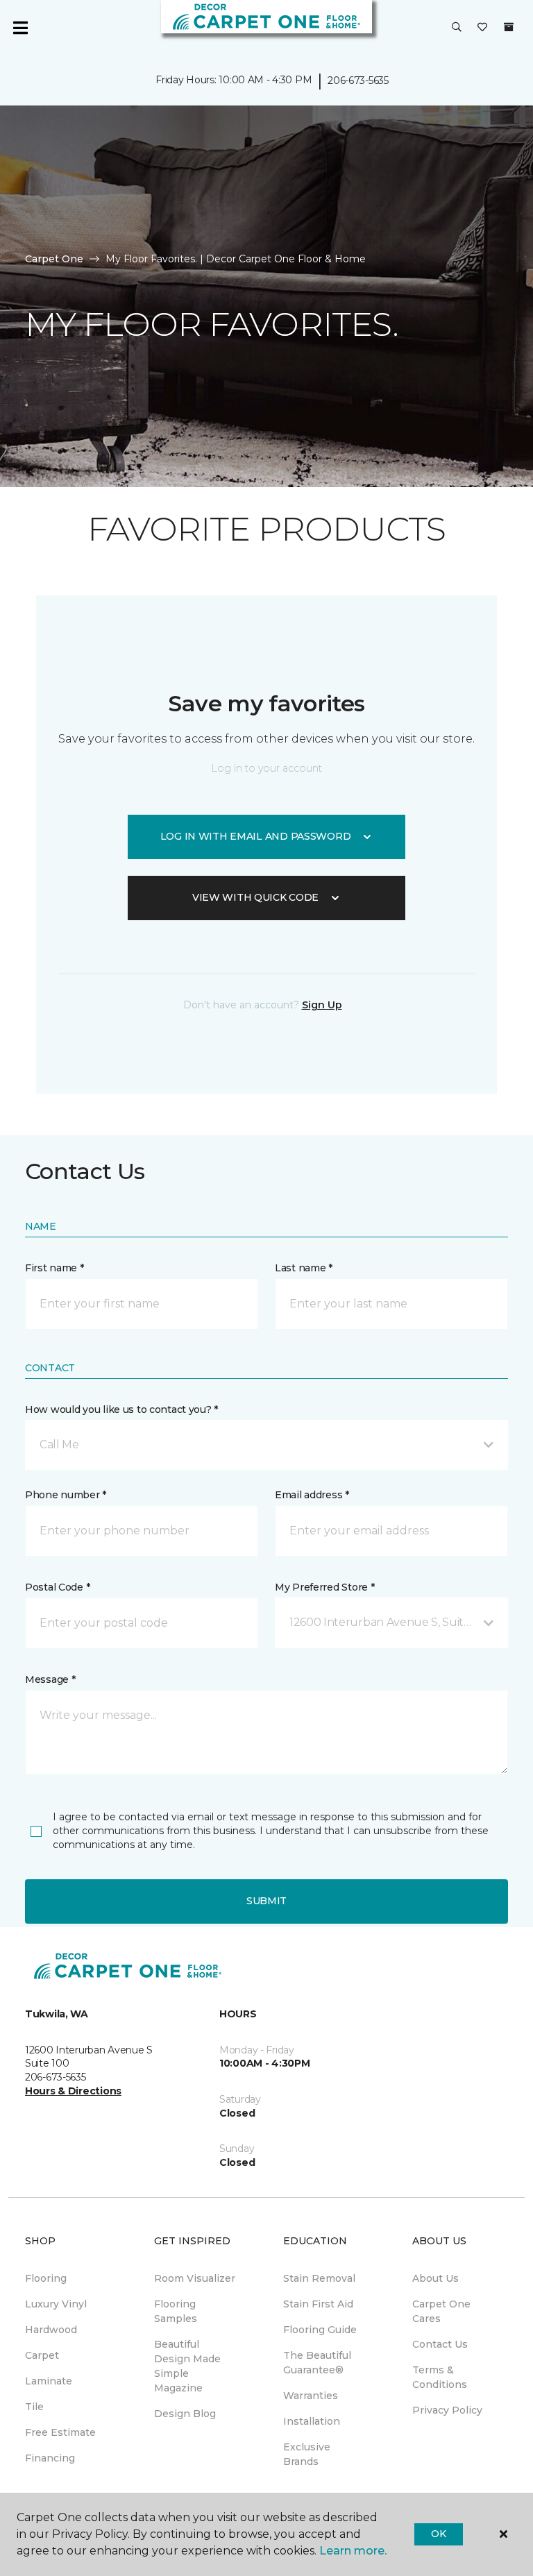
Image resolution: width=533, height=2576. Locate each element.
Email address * (312, 1495)
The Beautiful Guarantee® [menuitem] (317, 2363)
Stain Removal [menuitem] (319, 2278)
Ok (438, 2534)
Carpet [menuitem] (42, 2355)
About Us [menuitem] (435, 2278)
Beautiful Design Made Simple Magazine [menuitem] (187, 2366)
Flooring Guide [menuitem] (320, 2330)
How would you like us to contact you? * (121, 1409)
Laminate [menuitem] (49, 2381)
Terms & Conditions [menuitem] (440, 2377)
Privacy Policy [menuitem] (447, 2410)
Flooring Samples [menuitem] (176, 2311)
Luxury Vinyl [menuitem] (56, 2304)
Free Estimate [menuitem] (60, 2432)
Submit (266, 1901)
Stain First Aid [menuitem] (318, 2304)
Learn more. (353, 2551)
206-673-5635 (358, 80)
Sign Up (322, 1005)
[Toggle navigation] (20, 28)
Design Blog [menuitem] (185, 2414)
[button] (457, 28)
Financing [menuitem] (50, 2458)
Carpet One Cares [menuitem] (441, 2311)
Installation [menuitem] (312, 2421)
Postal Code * (57, 1587)
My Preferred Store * (324, 1587)
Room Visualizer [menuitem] (195, 2278)
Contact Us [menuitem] (440, 2344)
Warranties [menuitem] (311, 2396)
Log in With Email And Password (256, 836)
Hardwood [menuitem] (51, 2330)
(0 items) (509, 27)
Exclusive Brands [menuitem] (307, 2454)
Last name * (304, 1268)
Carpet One (54, 259)
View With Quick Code (255, 897)
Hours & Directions (73, 2091)
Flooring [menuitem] (46, 2278)
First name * (54, 1268)
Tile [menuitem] (34, 2407)
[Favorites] (482, 28)
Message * (50, 1679)
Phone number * (66, 1495)
